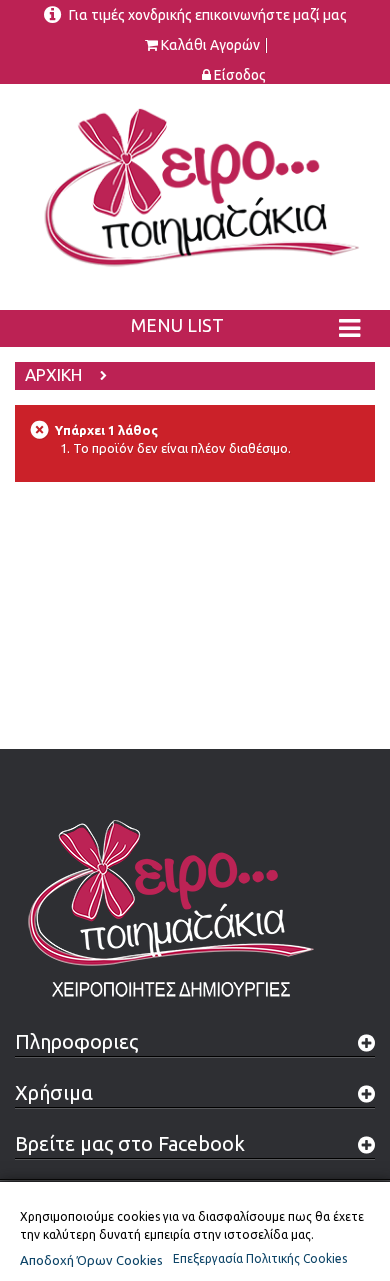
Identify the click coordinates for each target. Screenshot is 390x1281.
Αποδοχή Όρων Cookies (91, 1260)
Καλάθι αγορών (210, 45)
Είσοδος (240, 75)
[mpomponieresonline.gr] (195, 186)
